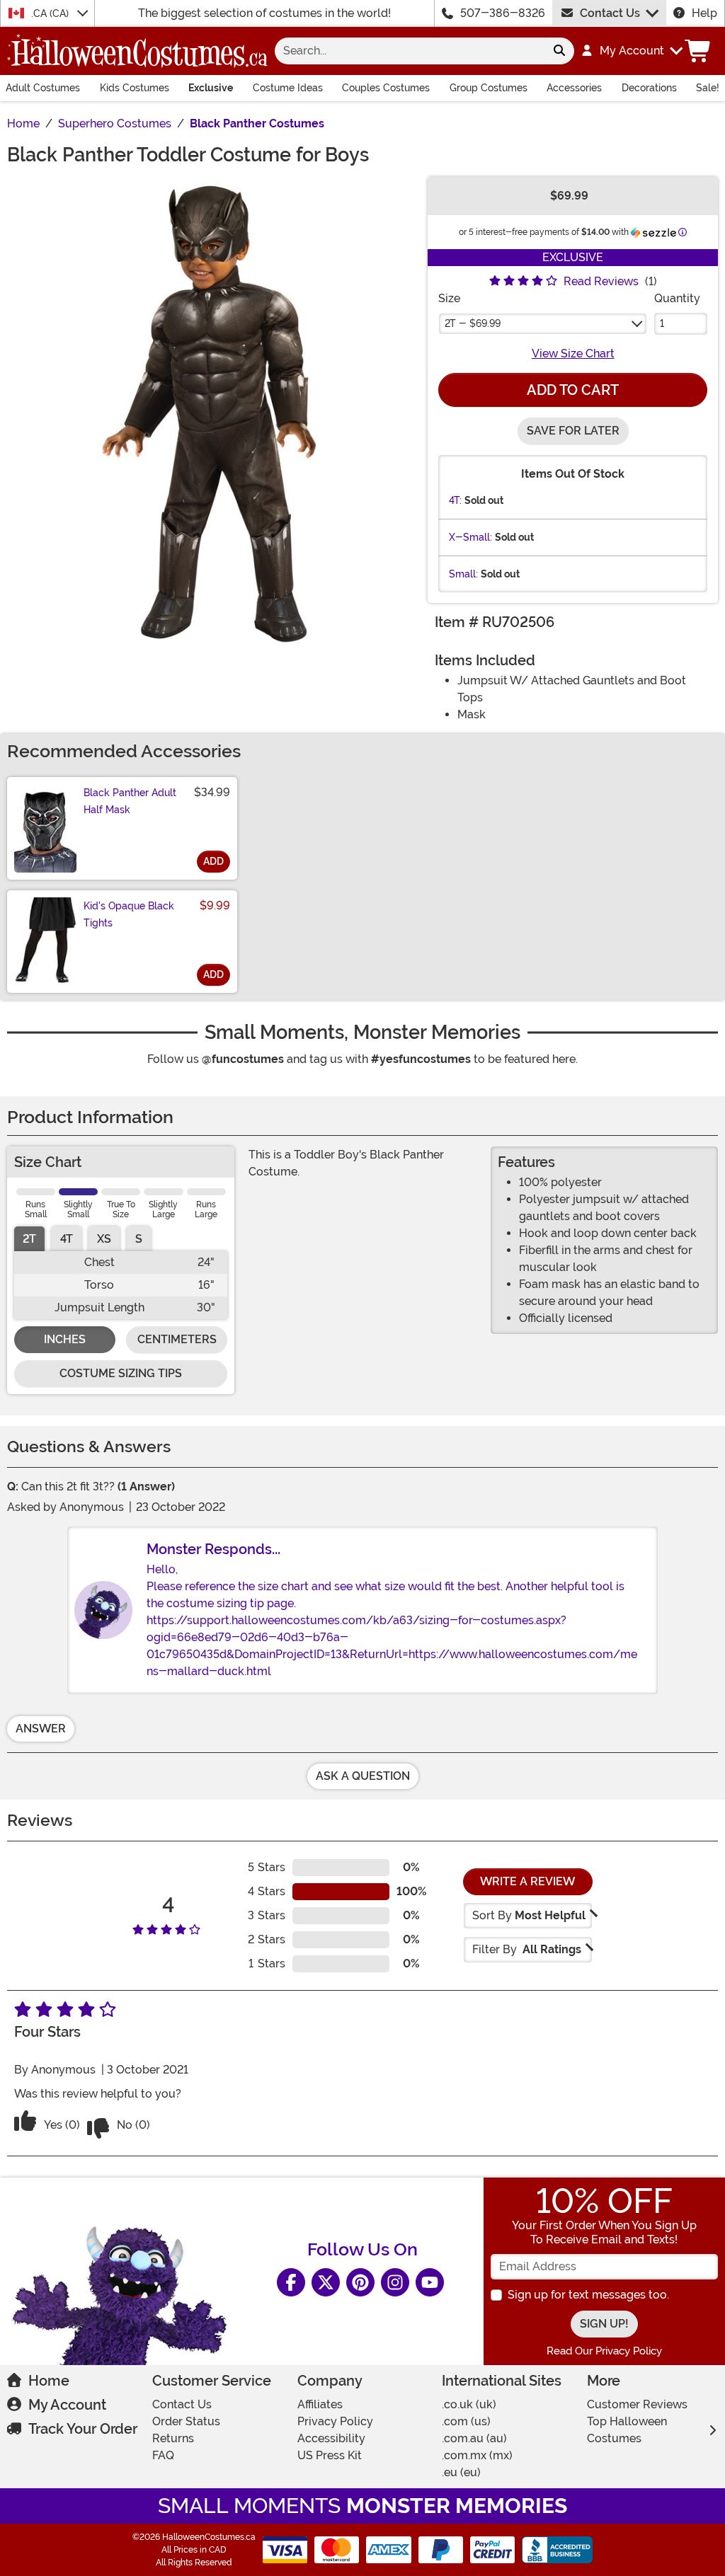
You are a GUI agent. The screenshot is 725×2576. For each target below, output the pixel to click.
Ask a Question (363, 1776)
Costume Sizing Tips (121, 1373)
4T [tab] (67, 1239)
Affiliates (320, 2404)
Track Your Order (83, 2429)
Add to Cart (573, 390)
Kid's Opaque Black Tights (129, 914)
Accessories (574, 88)
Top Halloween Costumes (627, 2430)
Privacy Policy (335, 2421)
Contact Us (610, 13)
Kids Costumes (135, 88)
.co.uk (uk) (469, 2404)
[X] (326, 2282)
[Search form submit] (559, 51)
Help (704, 13)
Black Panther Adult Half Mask (130, 801)
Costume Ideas (288, 88)
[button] (631, 51)
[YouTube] (430, 2282)
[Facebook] (291, 2282)
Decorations (649, 88)
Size (449, 298)
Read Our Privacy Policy (604, 2351)
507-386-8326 (503, 13)
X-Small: (470, 537)
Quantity (677, 298)
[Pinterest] (360, 2282)
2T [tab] (29, 1239)
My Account (67, 2405)
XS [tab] (104, 1239)
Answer (41, 1729)
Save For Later (573, 431)
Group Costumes (489, 88)
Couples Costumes (386, 88)
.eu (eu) (461, 2472)
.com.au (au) (474, 2438)
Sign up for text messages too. (588, 2295)
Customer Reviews (637, 2404)
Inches (65, 1339)
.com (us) (466, 2421)
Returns (173, 2438)
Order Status (186, 2421)
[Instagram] (395, 2282)
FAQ (163, 2455)
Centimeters (177, 1339)
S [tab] (139, 1239)
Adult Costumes (43, 88)
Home (49, 2381)
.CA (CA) (51, 13)
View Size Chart (573, 353)
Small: (463, 574)
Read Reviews (601, 281)
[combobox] (410, 51)
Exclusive (211, 88)
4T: (455, 500)
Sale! (708, 88)
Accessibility (331, 2438)
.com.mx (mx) (477, 2455)
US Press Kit (330, 2455)
